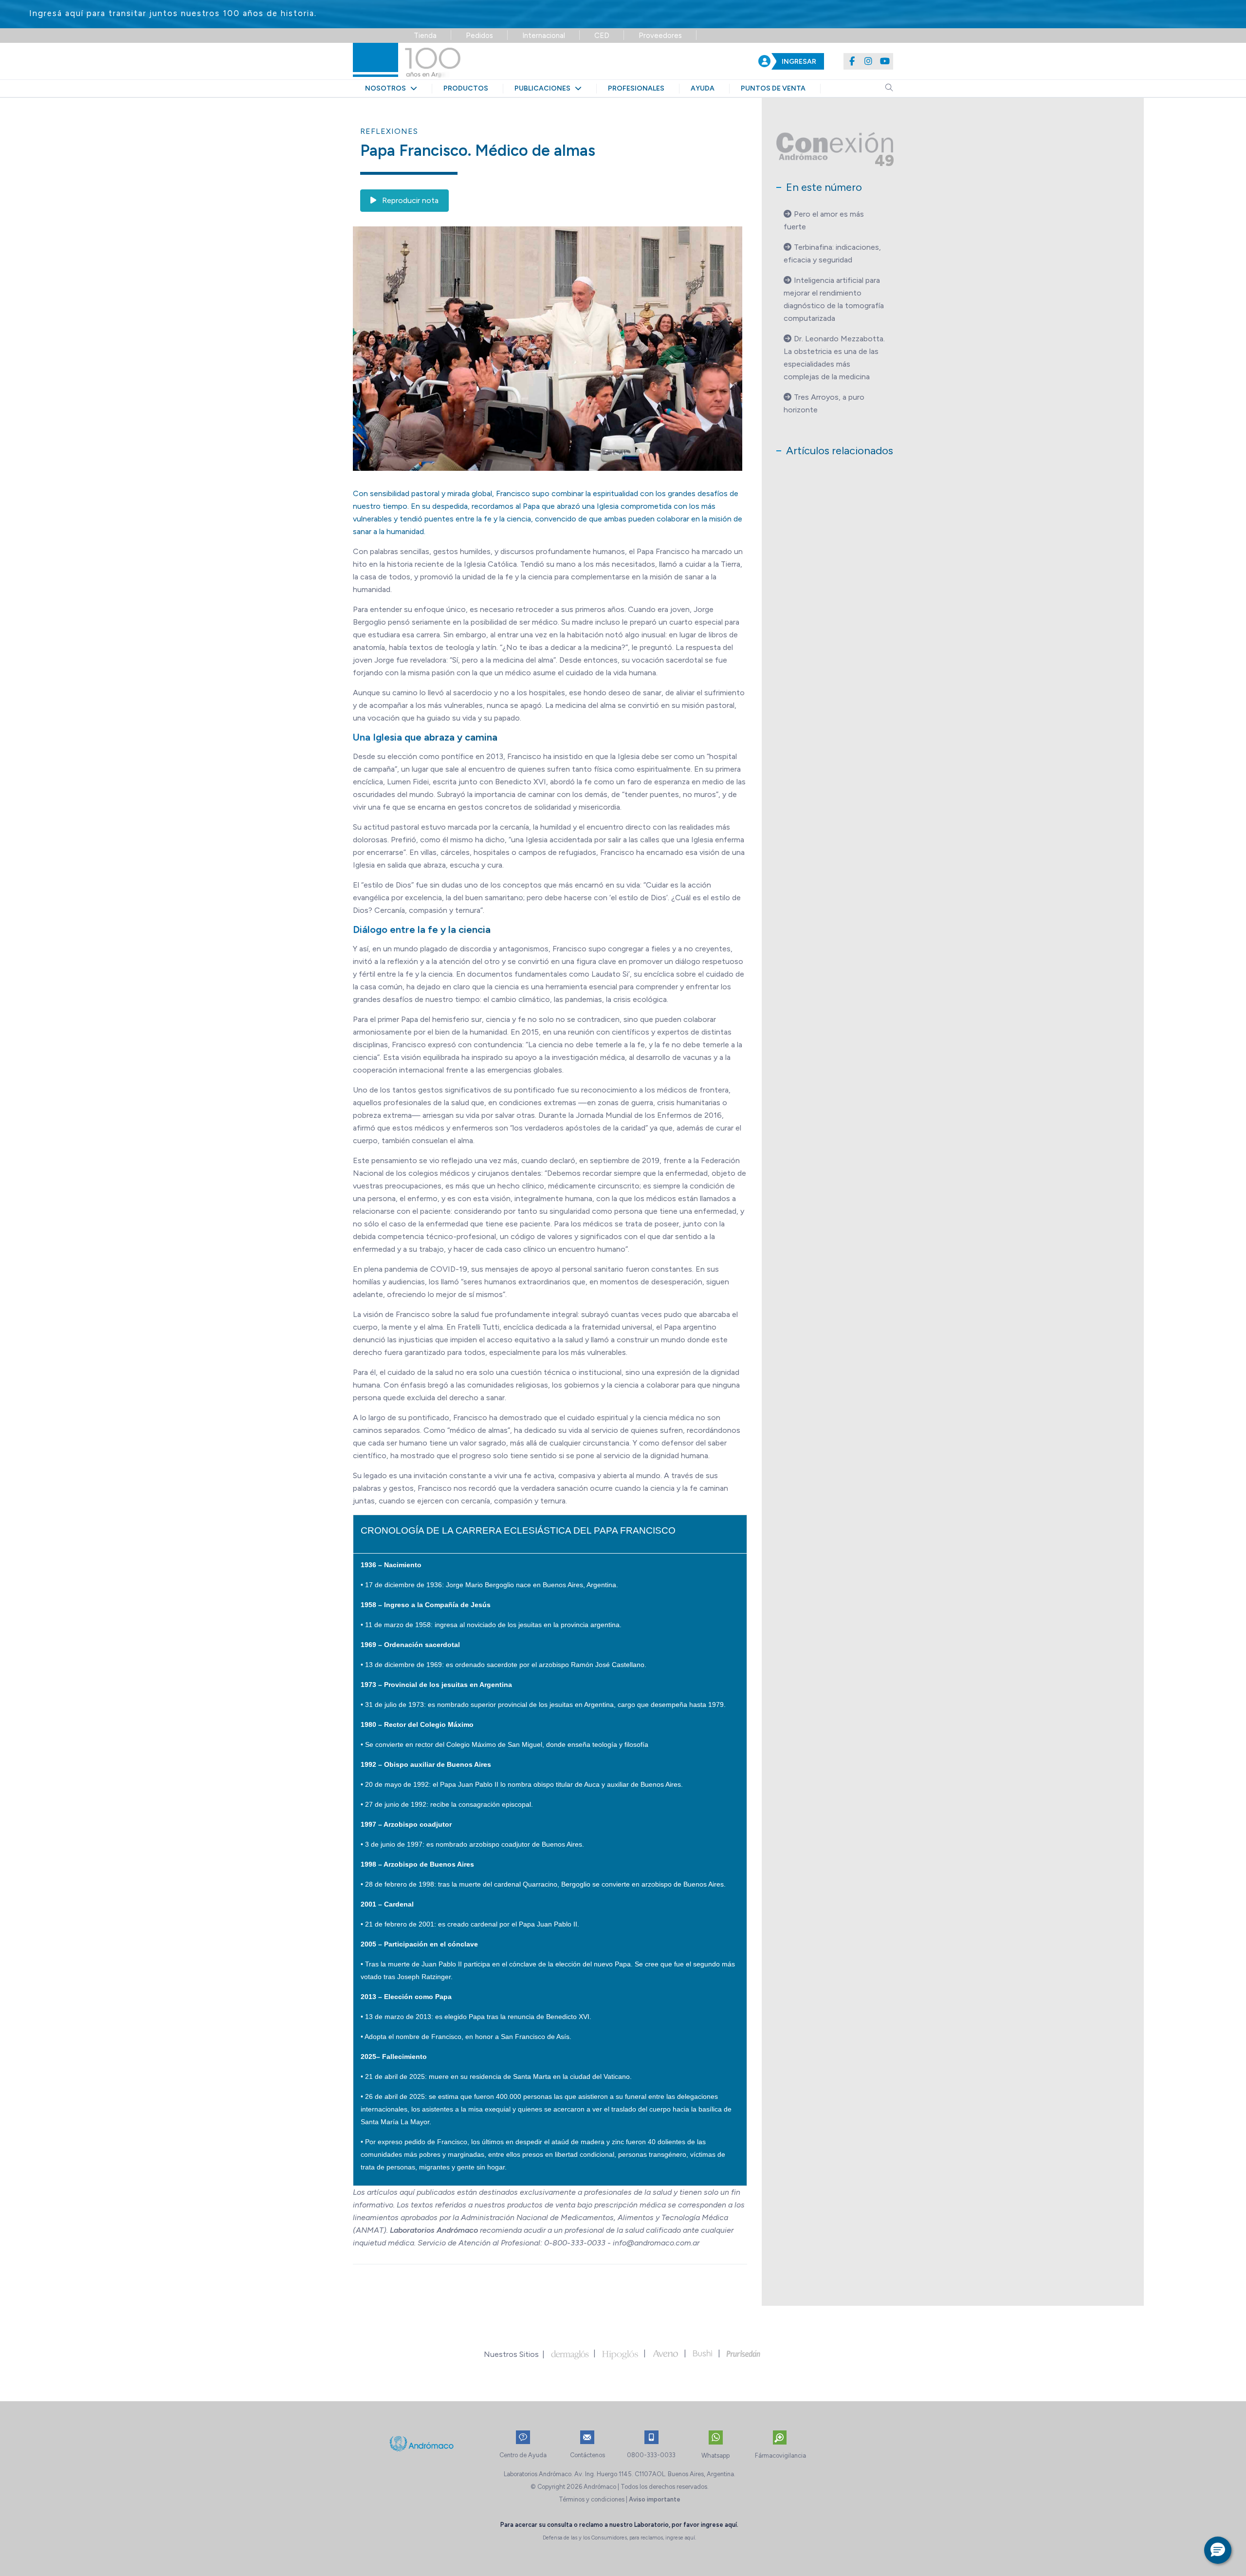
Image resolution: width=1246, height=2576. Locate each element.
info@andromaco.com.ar (656, 2243)
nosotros (388, 88)
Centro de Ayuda (523, 2455)
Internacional (544, 36)
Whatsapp (715, 2456)
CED (602, 36)
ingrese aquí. (720, 2525)
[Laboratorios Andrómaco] (466, 61)
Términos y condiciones (592, 2499)
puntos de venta (773, 88)
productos (466, 88)
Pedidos (479, 36)
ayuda (703, 88)
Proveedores (660, 36)
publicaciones (545, 88)
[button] (1218, 2550)
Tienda (425, 36)
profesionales (636, 88)
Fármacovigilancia (780, 2456)
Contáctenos (587, 2455)
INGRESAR (799, 62)
